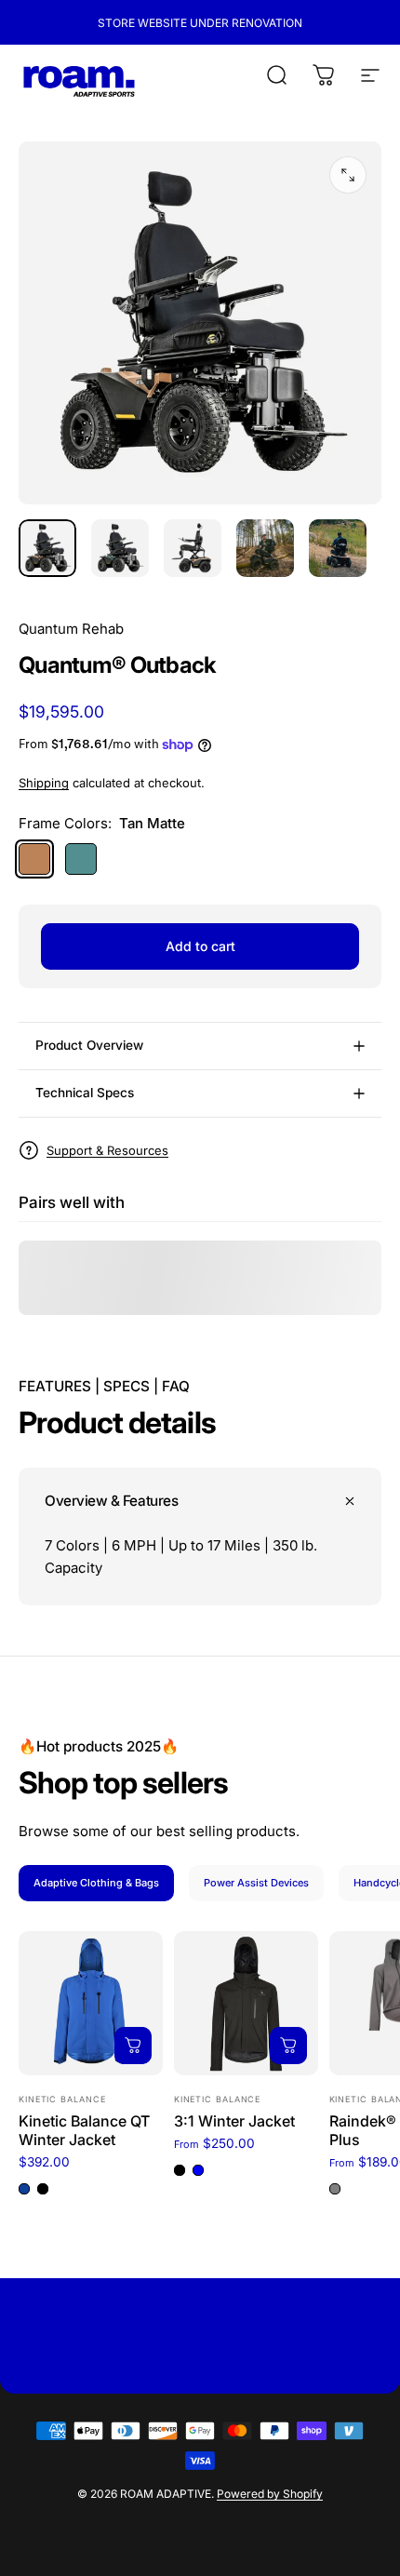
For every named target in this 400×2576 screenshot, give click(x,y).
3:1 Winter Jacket (234, 2121)
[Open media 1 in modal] (348, 175)
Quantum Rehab (71, 629)
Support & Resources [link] (107, 1150)
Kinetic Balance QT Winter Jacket (84, 2130)
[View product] (133, 2046)
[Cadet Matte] (81, 859)
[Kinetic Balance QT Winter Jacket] (91, 2003)
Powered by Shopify (270, 2494)
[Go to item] (47, 548)
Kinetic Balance (62, 2099)
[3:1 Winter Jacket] (246, 2003)
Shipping (44, 783)
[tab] (96, 1883)
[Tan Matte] (34, 859)
